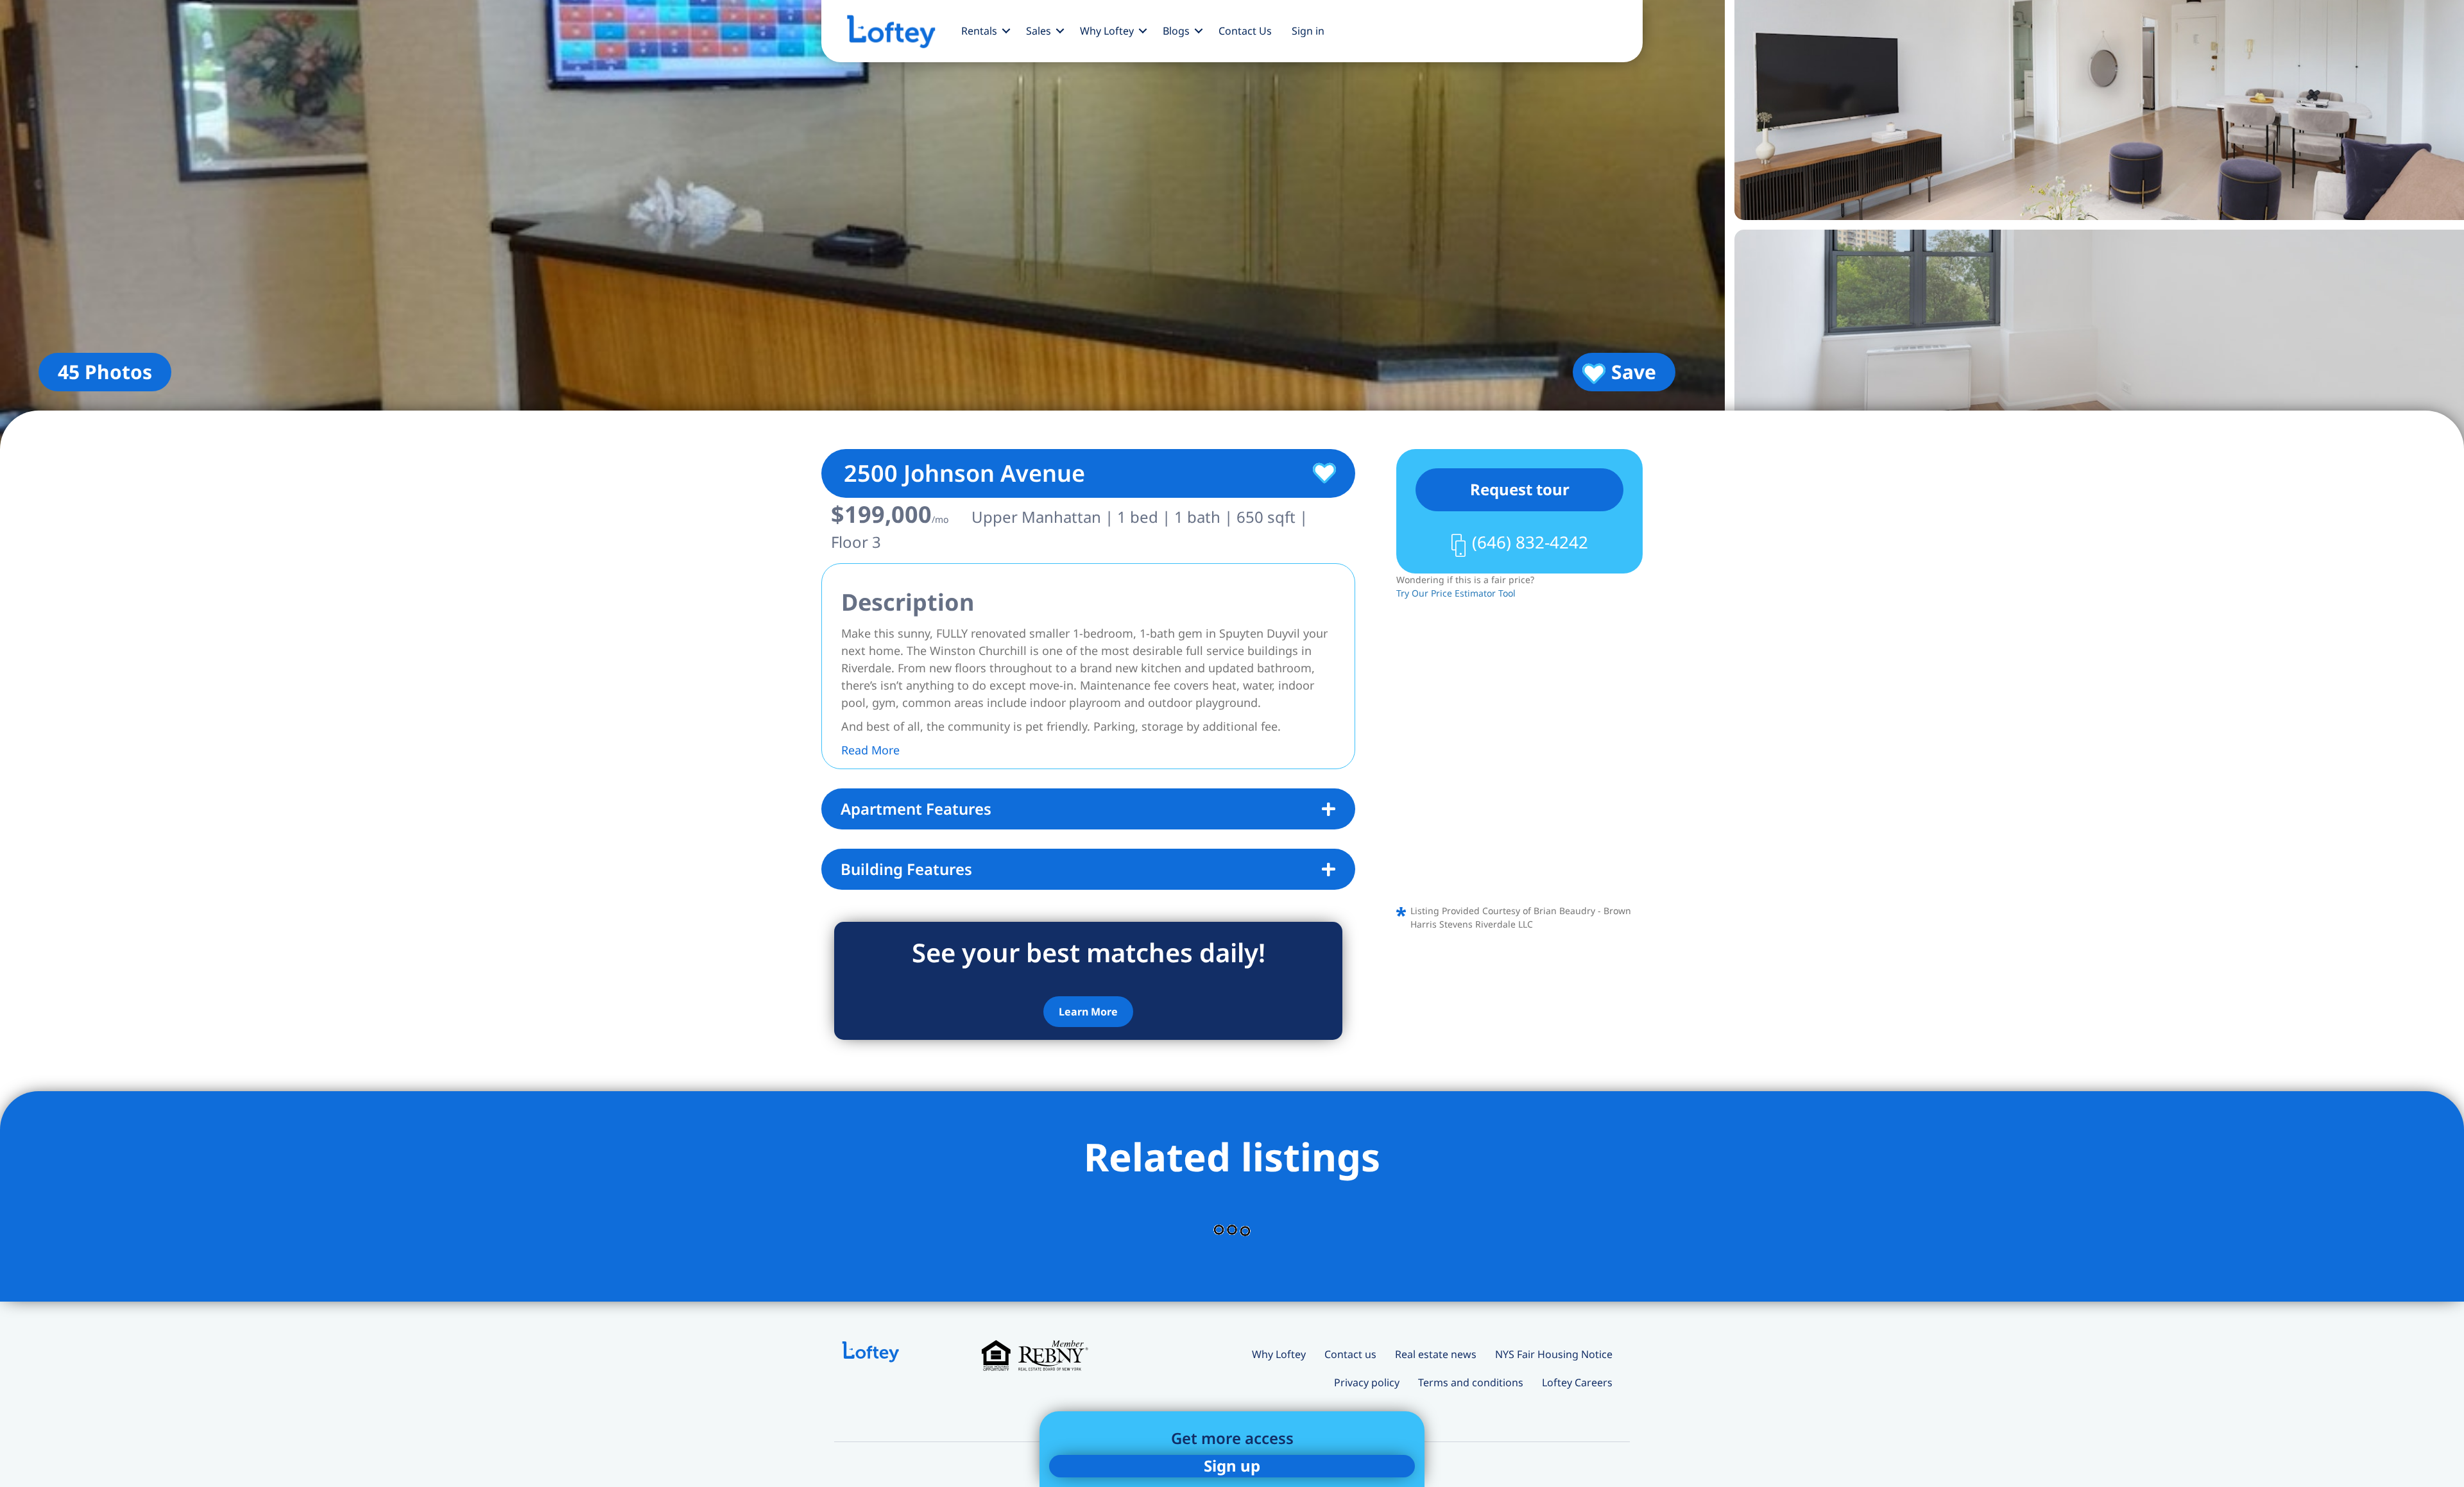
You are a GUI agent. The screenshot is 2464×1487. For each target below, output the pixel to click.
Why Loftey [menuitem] (1107, 31)
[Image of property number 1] (862, 225)
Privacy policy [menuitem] (1367, 1382)
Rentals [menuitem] (979, 31)
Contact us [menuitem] (1350, 1354)
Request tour (1520, 489)
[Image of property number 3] (2099, 340)
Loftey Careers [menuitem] (1577, 1382)
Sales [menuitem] (1039, 31)
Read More (870, 750)
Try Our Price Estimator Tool (1456, 593)
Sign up (1232, 1466)
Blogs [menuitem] (1176, 31)
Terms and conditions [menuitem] (1471, 1382)
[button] (1006, 31)
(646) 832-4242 (1530, 542)
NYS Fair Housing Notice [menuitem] (1554, 1354)
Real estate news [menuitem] (1436, 1354)
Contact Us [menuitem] (1245, 31)
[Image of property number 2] (2099, 110)
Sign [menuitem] (1308, 31)
